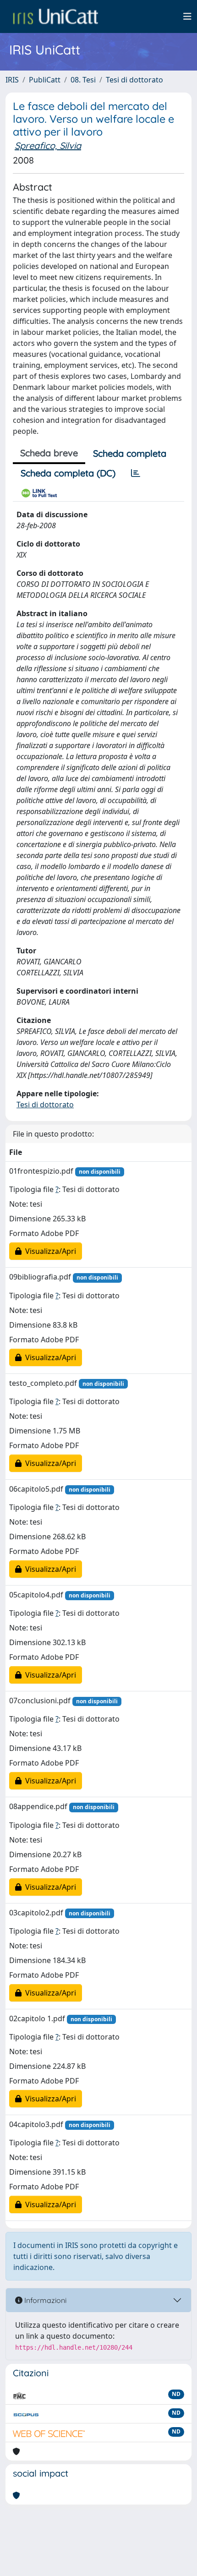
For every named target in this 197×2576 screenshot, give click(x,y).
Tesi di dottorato (134, 80)
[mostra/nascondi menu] (187, 16)
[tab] (136, 473)
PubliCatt (45, 80)
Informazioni (44, 2300)
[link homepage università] (55, 16)
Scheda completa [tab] (130, 453)
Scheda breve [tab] (49, 453)
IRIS (12, 80)
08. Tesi (83, 80)
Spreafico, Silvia (48, 145)
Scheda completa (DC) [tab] (68, 473)
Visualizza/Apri (49, 1251)
